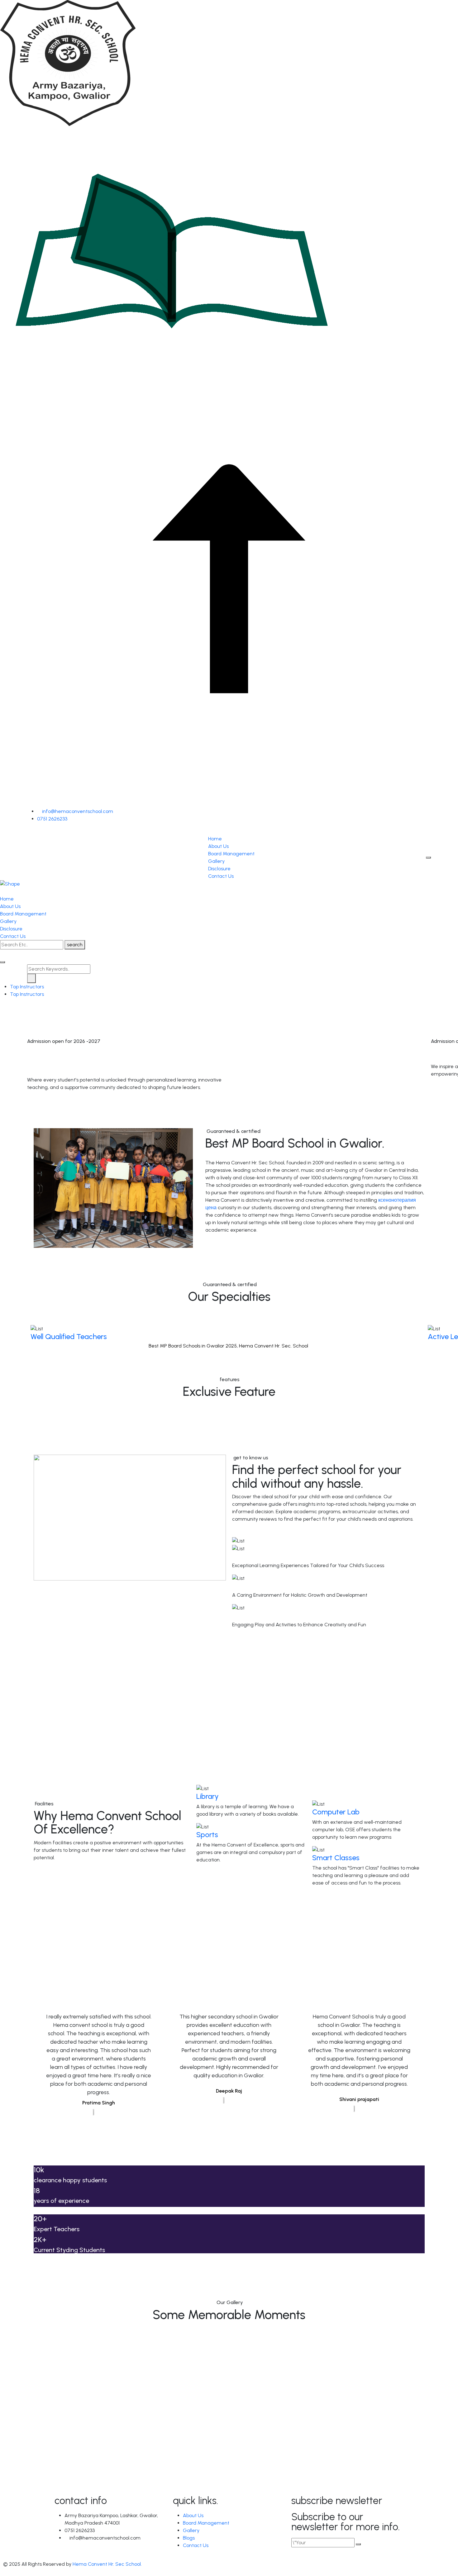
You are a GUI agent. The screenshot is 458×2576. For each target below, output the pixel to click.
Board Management (231, 854)
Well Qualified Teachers (69, 1336)
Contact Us (221, 876)
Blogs (189, 2538)
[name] (30, 831)
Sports (207, 1835)
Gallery (216, 861)
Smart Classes (336, 1858)
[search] (2, 962)
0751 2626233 (52, 819)
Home (215, 839)
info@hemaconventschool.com (77, 811)
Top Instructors (27, 987)
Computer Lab (336, 1812)
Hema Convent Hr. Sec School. (107, 2564)
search (75, 945)
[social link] (2, 953)
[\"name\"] (358, 2544)
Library (208, 1796)
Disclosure (219, 869)
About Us (218, 846)
